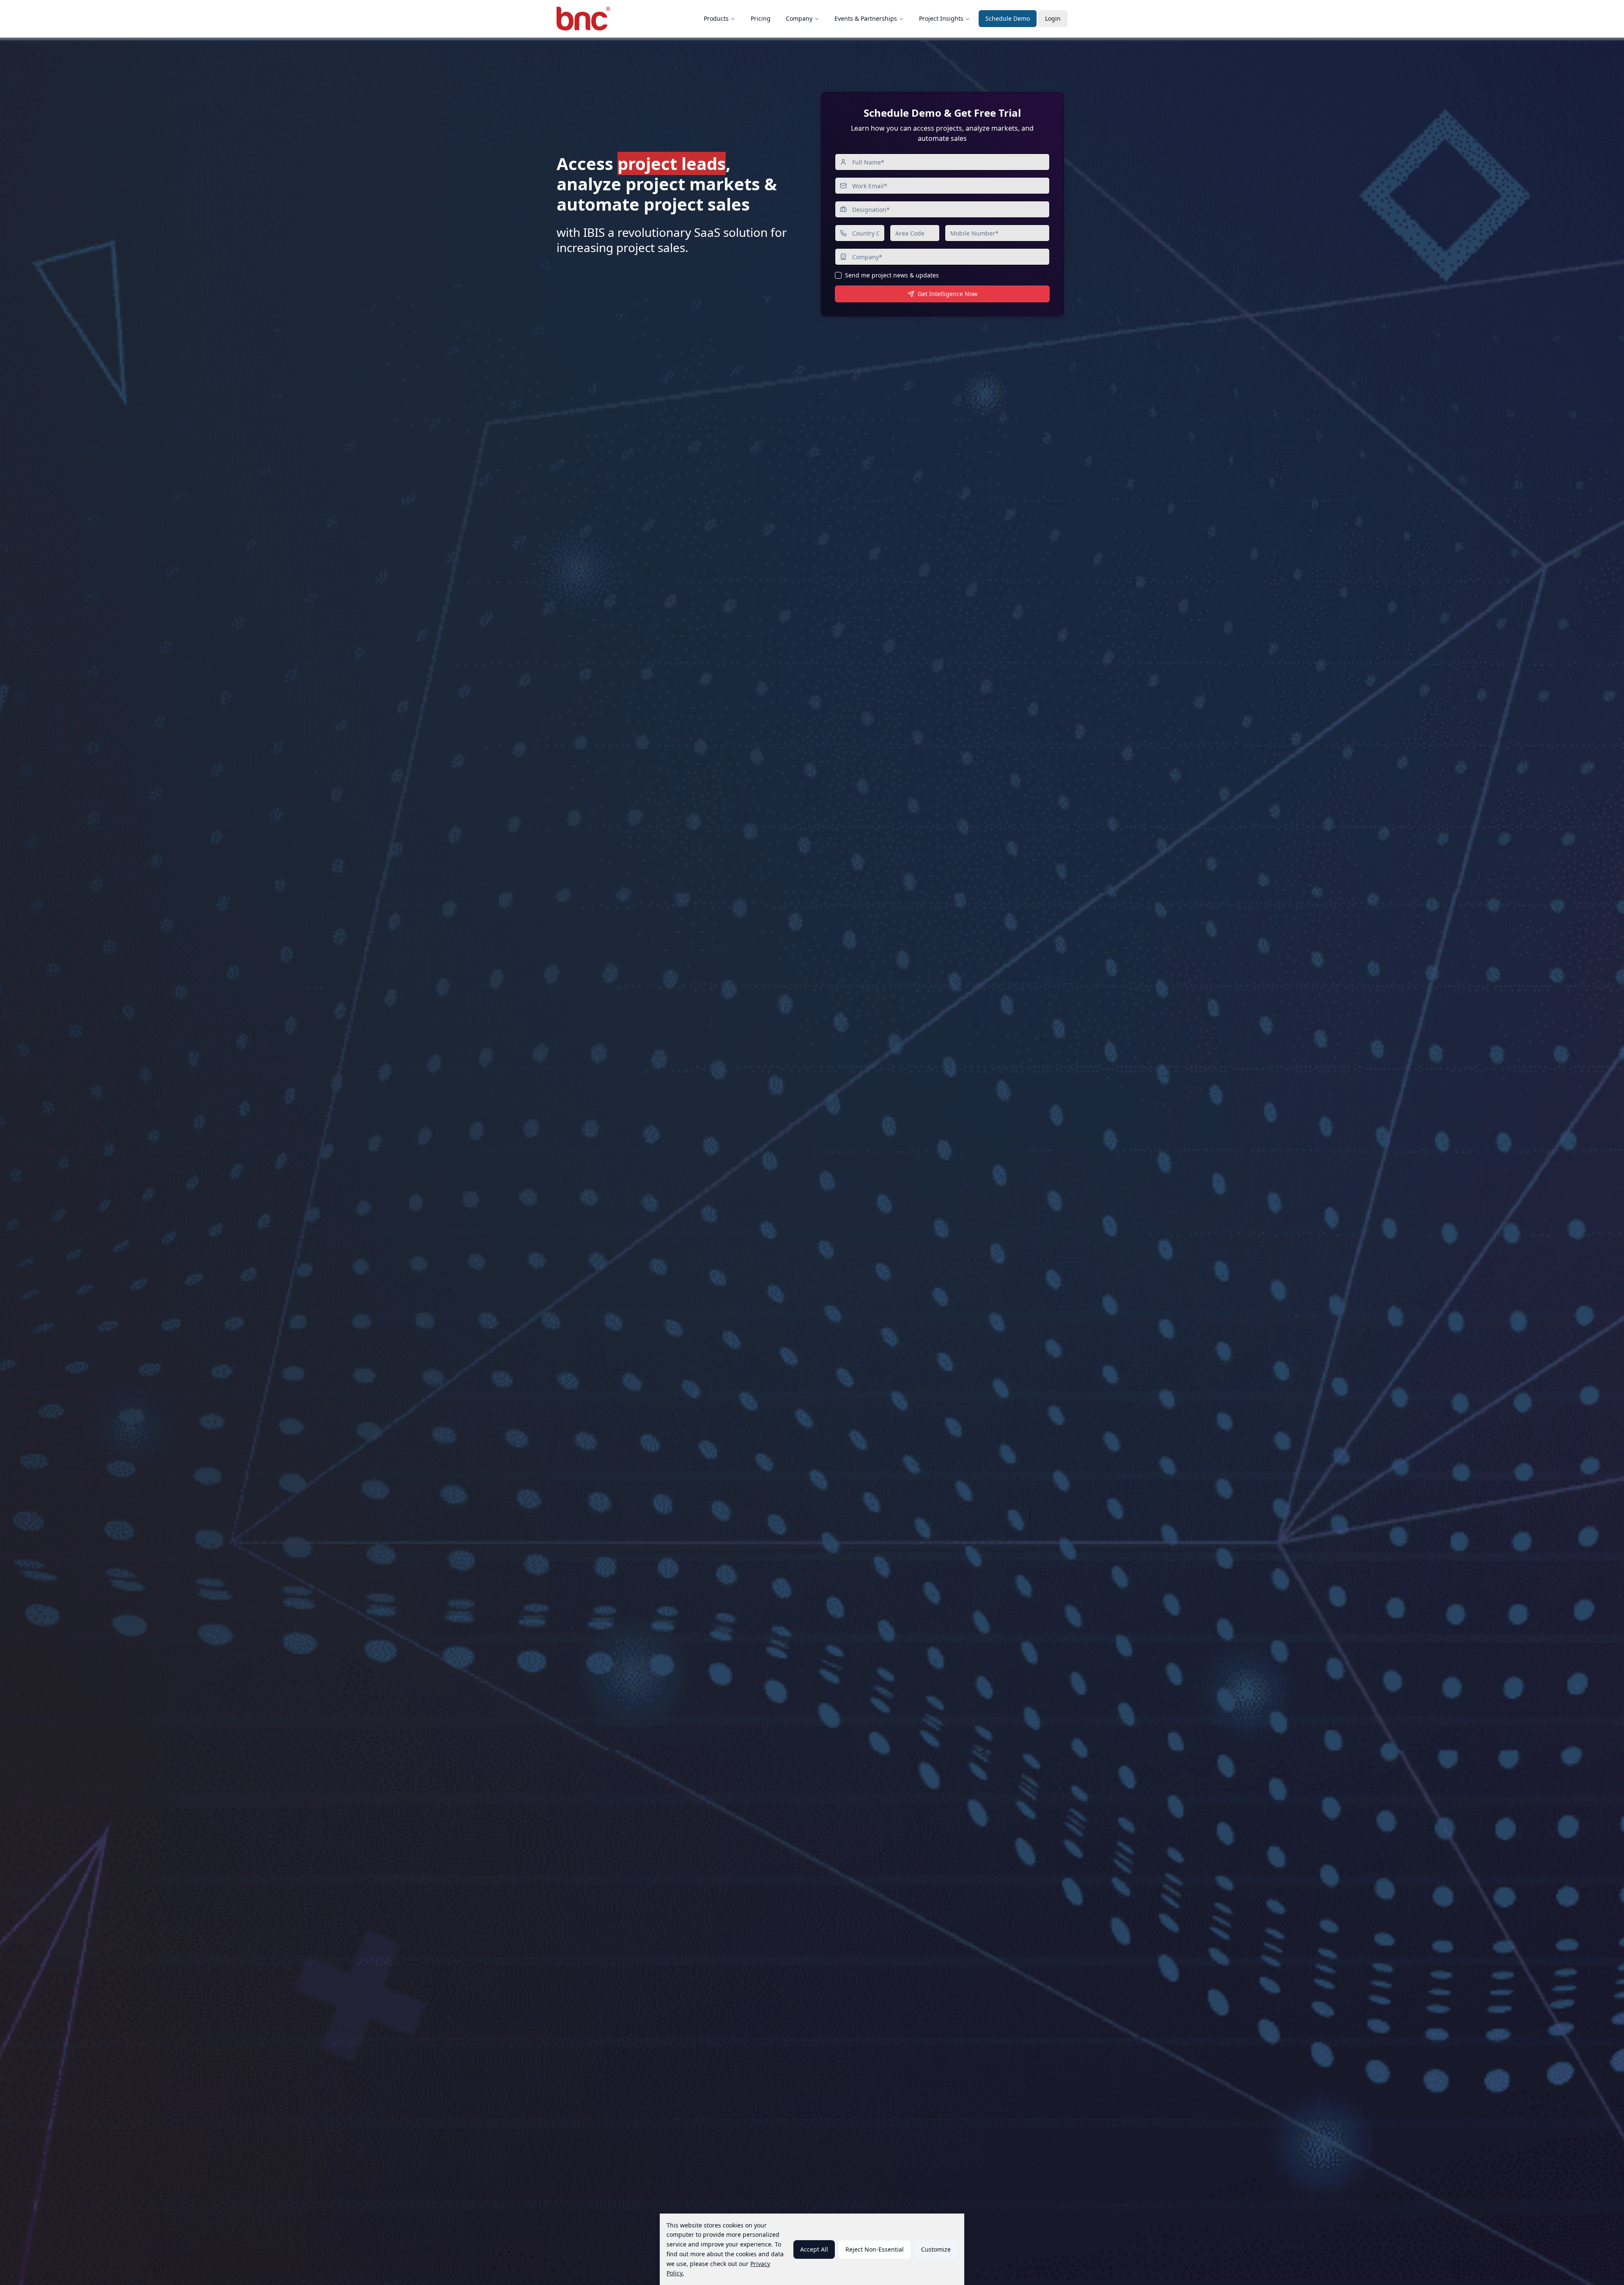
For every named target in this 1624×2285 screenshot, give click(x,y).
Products (716, 18)
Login (1053, 18)
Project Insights (941, 18)
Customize (936, 2249)
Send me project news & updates (892, 275)
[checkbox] (838, 275)
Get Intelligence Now (948, 294)
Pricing (761, 18)
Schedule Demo (1008, 18)
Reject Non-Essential (875, 2249)
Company (799, 18)
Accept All (814, 2249)
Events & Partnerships (866, 18)
